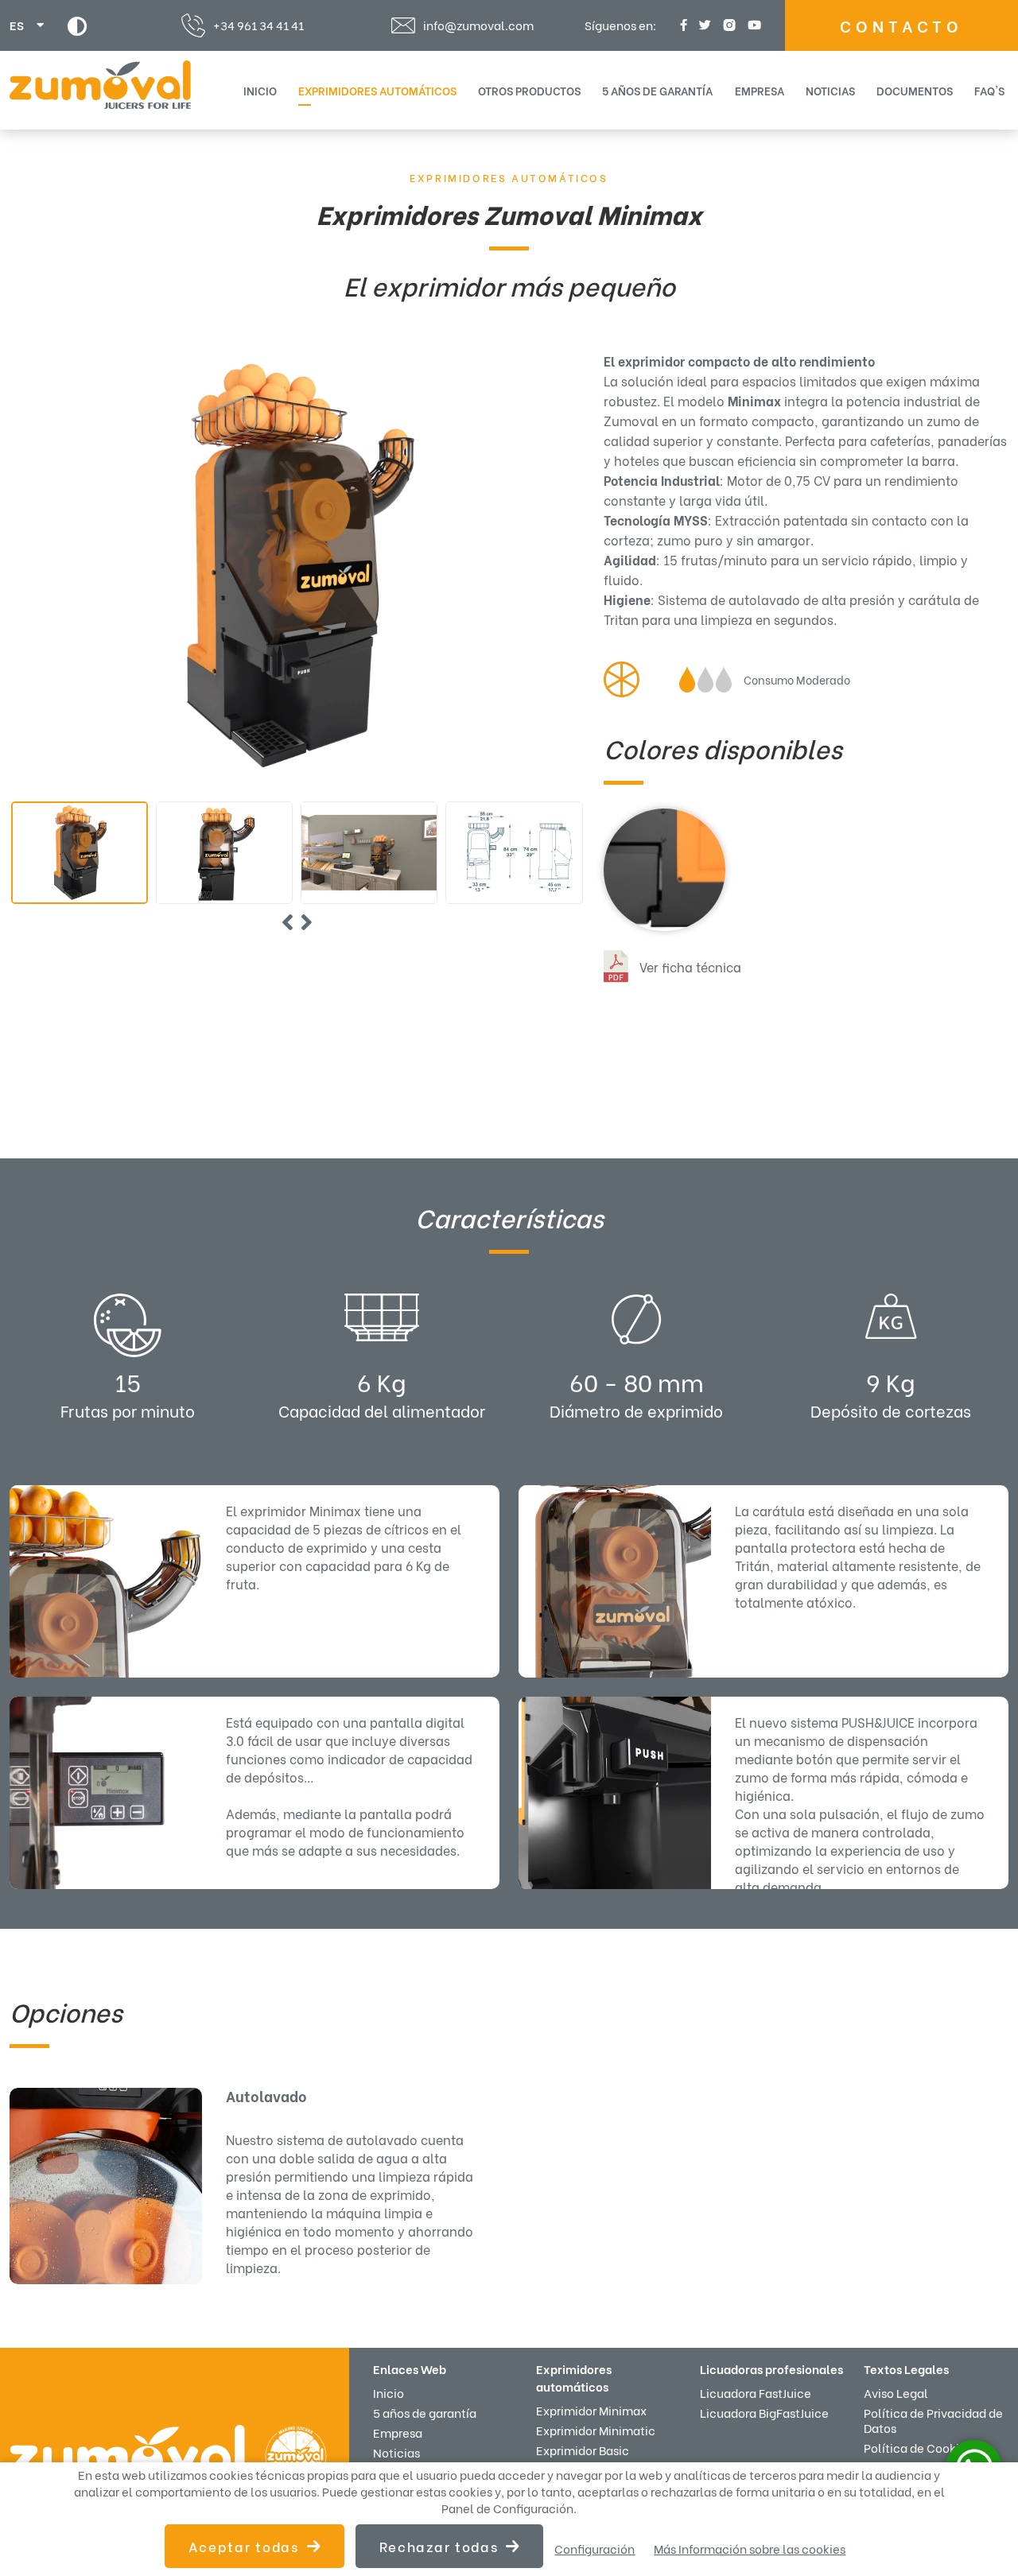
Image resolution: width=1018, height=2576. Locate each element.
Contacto (901, 25)
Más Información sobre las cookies (750, 2549)
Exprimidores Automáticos (377, 90)
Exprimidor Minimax (591, 2410)
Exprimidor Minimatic (596, 2430)
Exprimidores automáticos (509, 177)
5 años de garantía (657, 90)
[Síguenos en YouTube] (752, 25)
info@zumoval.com (478, 25)
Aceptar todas (244, 2546)
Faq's (989, 90)
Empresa (760, 90)
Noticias (830, 90)
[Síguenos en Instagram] (727, 25)
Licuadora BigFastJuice (764, 2412)
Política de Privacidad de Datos (933, 2420)
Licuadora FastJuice (756, 2392)
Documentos (915, 90)
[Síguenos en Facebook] (682, 25)
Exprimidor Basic (583, 2450)
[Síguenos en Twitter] (703, 25)
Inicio (260, 90)
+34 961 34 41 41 (258, 25)
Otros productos (529, 90)
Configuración (594, 2549)
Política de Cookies (918, 2447)
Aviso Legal (896, 2392)
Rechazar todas (439, 2546)
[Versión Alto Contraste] (78, 26)
